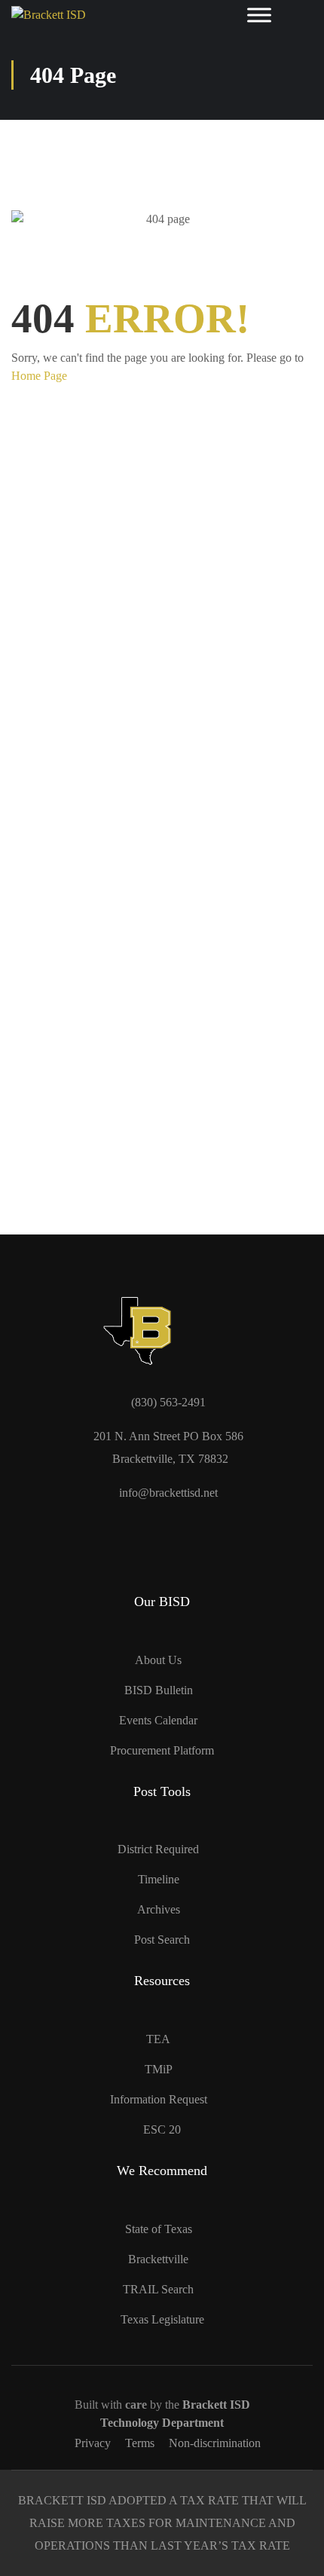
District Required (158, 1849)
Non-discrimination (215, 2443)
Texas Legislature (162, 2319)
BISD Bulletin (159, 1690)
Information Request (159, 2099)
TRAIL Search (158, 2289)
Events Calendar (158, 1720)
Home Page (39, 376)
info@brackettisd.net (168, 1493)
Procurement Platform (162, 1750)
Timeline (159, 1879)
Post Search (162, 1940)
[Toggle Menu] (259, 15)
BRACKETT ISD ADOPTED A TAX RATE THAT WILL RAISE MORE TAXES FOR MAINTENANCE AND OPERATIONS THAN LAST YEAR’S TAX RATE (162, 2523)
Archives (159, 1909)
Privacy (93, 2443)
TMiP (159, 2069)
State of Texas (159, 2229)
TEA (158, 2039)
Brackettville (158, 2259)
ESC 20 (162, 2129)
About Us (158, 1660)
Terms (140, 2443)
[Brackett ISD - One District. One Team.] (75, 15)
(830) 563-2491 (168, 1402)
